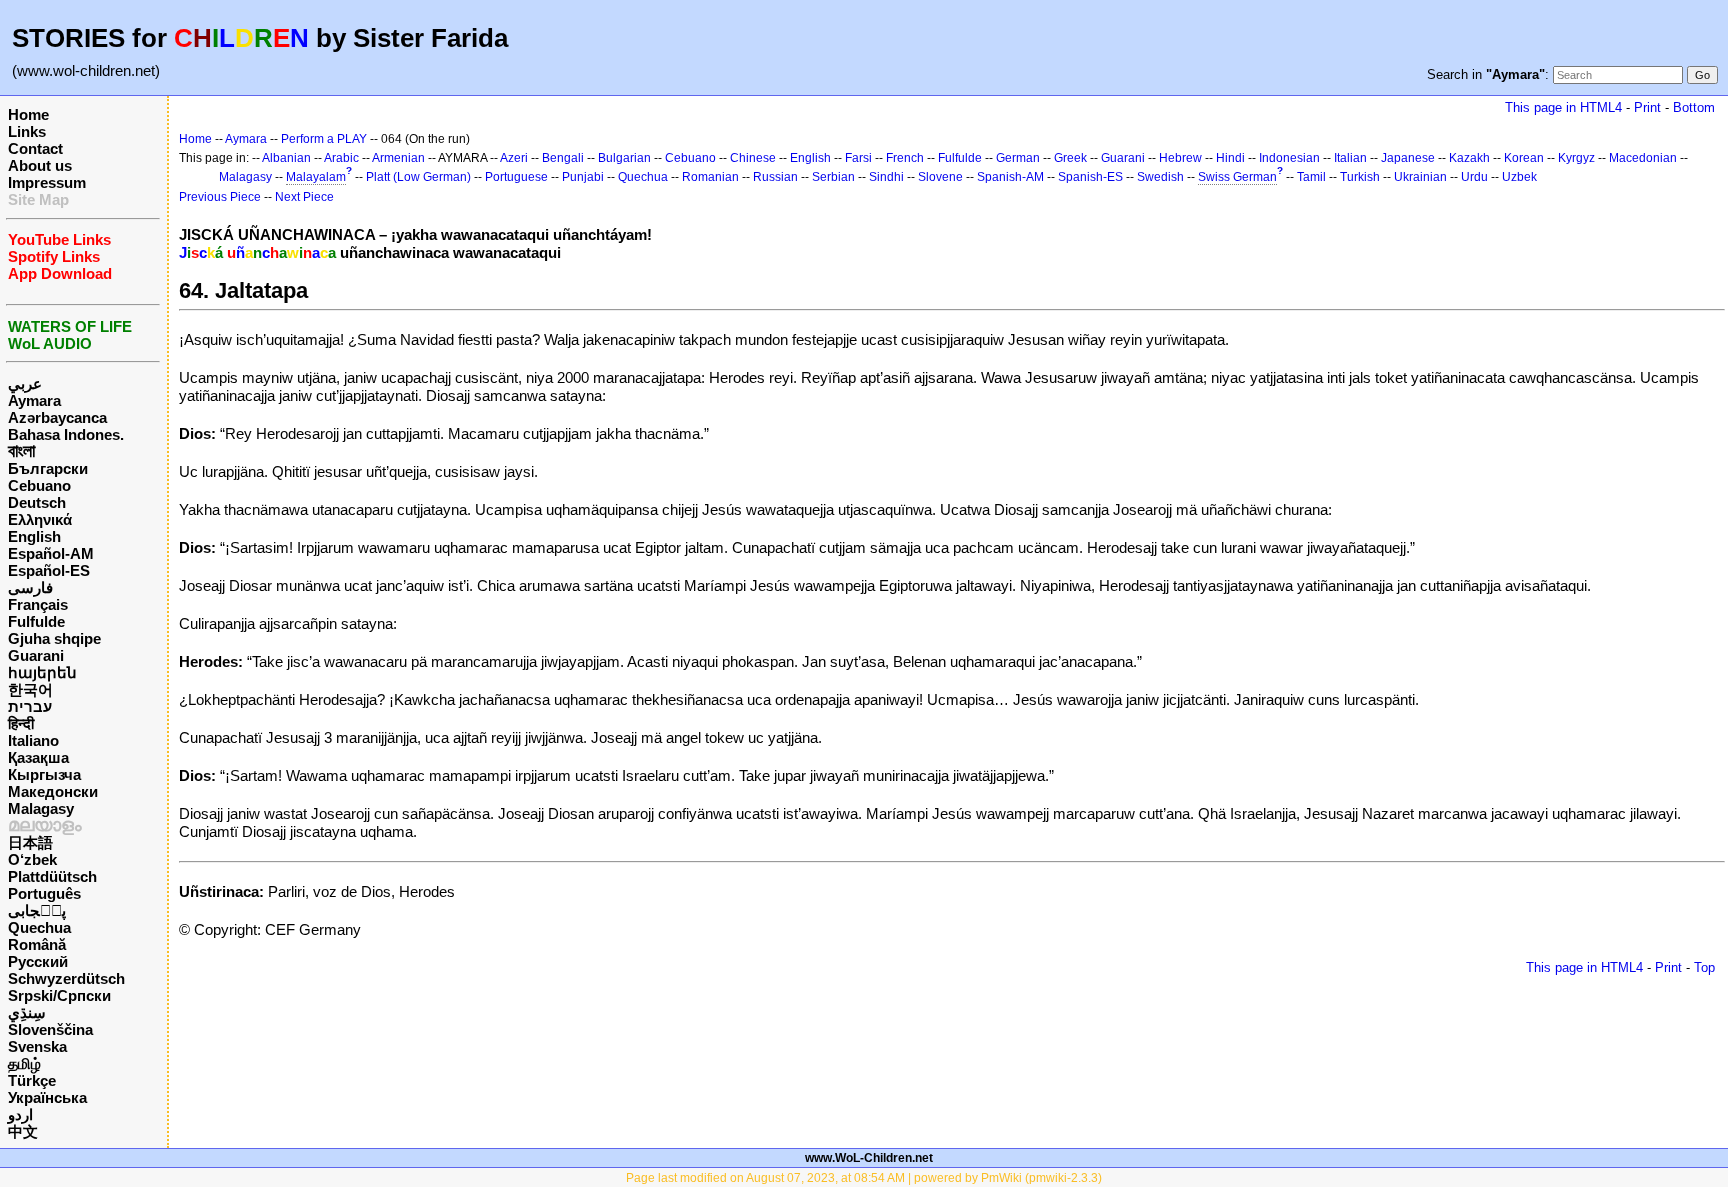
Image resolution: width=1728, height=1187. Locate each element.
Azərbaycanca (57, 417)
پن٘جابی (37, 910)
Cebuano (39, 485)
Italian (1350, 158)
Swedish (1160, 177)
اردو (20, 1114)
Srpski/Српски (59, 995)
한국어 (30, 689)
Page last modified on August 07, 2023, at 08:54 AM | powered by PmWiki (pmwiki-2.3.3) (864, 1178)
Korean (1524, 158)
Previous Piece (220, 197)
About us (40, 165)
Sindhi (886, 177)
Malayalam (316, 177)
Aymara (34, 400)
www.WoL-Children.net (869, 1158)
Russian (775, 177)
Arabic (341, 158)
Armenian (398, 158)
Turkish (1360, 177)
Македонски (53, 791)
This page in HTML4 (1563, 107)
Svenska (37, 1046)
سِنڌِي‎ (27, 1012)
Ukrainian (1420, 177)
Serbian (833, 177)
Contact (35, 148)
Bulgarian (624, 158)
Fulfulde (36, 621)
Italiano (33, 740)
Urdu (1474, 177)
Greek (1070, 158)
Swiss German (1237, 177)
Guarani (36, 655)
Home (28, 114)
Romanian (710, 177)
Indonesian (1289, 158)
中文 (23, 1131)
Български (48, 468)
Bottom (1694, 107)
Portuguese (516, 177)
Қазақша (38, 757)
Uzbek (1519, 177)
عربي (25, 383)
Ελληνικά (40, 519)
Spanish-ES (1090, 177)
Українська (47, 1097)
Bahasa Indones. (66, 434)
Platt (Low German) (418, 177)
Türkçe (32, 1080)
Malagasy (41, 808)
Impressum (47, 182)
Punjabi (583, 177)
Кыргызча (44, 774)
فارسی (30, 587)
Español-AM (51, 553)
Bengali (563, 158)
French (905, 158)
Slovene (940, 177)
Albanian (286, 158)
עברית (30, 706)
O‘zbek (32, 859)
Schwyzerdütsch (66, 978)
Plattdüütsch (52, 876)
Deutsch (37, 502)
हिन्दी (21, 723)
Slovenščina (50, 1029)
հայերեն (42, 672)
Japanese (1408, 158)
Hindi (1230, 158)
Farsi (858, 158)
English (34, 536)
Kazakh (1469, 158)
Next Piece (304, 197)
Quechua (39, 927)
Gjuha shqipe (54, 638)
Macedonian (1643, 158)
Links (27, 131)
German (1018, 158)
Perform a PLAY (324, 139)
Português (44, 893)
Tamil (1311, 177)
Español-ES (49, 570)
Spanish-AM (1010, 177)
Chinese (753, 158)
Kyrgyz (1576, 158)
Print (1647, 107)
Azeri (514, 158)
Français (38, 604)
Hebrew (1180, 158)
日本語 (30, 842)
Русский (38, 961)
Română (37, 944)
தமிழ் (24, 1063)
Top (1704, 967)
